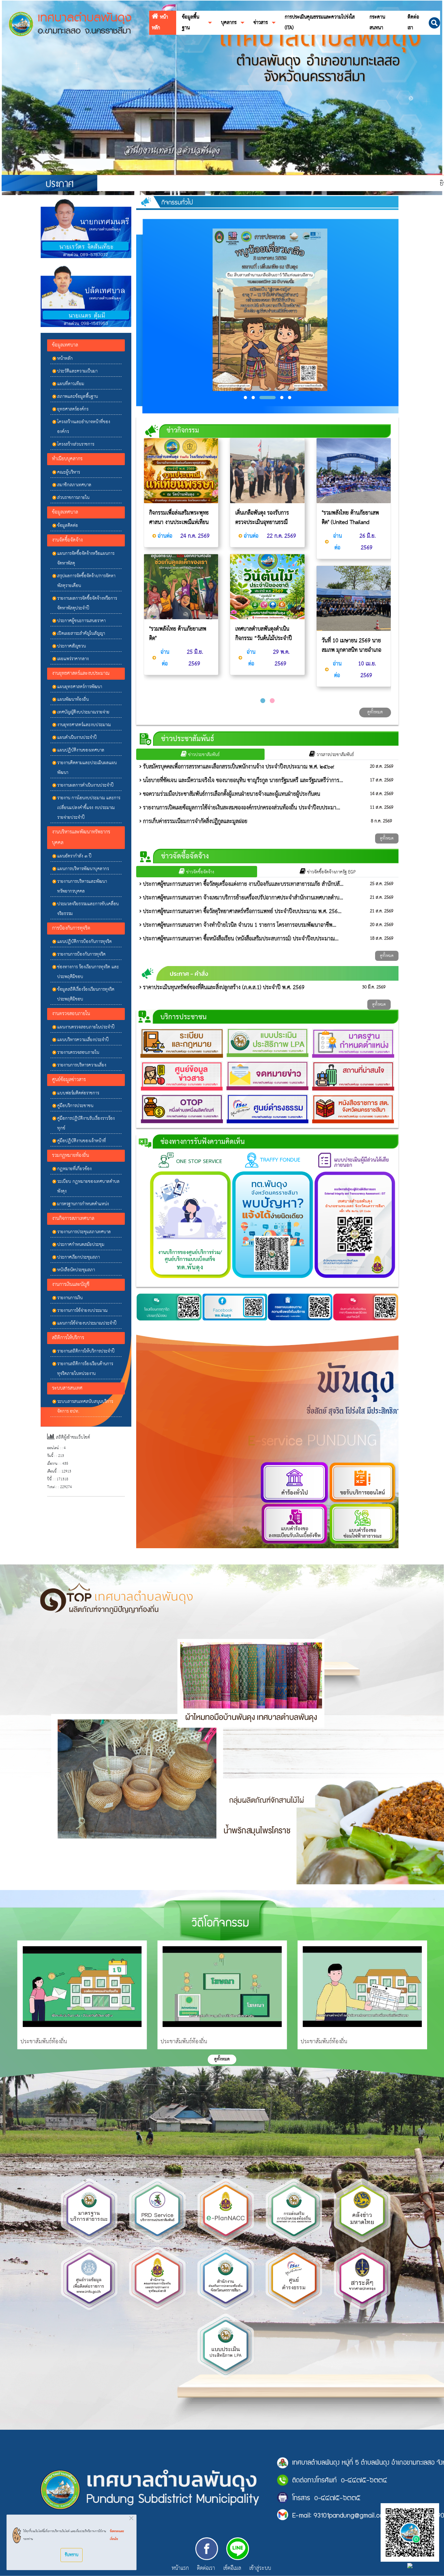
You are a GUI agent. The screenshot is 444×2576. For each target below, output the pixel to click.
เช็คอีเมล (232, 2569)
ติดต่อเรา (206, 2569)
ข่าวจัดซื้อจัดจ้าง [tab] (200, 872)
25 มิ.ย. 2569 (194, 658)
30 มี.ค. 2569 (374, 987)
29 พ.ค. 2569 (281, 658)
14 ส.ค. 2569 (382, 794)
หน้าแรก (180, 2568)
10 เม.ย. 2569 (366, 670)
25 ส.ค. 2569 (382, 884)
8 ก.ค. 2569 (381, 821)
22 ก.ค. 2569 (281, 536)
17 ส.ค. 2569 (382, 780)
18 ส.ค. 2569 (382, 939)
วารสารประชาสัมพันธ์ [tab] (335, 755)
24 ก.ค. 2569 (194, 536)
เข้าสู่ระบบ (260, 2569)
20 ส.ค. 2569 (382, 767)
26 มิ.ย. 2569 (367, 542)
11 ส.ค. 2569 (382, 808)
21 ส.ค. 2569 (382, 898)
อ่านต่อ (165, 536)
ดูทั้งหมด (375, 712)
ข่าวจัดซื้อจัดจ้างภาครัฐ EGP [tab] (331, 872)
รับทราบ (72, 2555)
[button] (434, 23)
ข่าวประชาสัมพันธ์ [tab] (203, 755)
